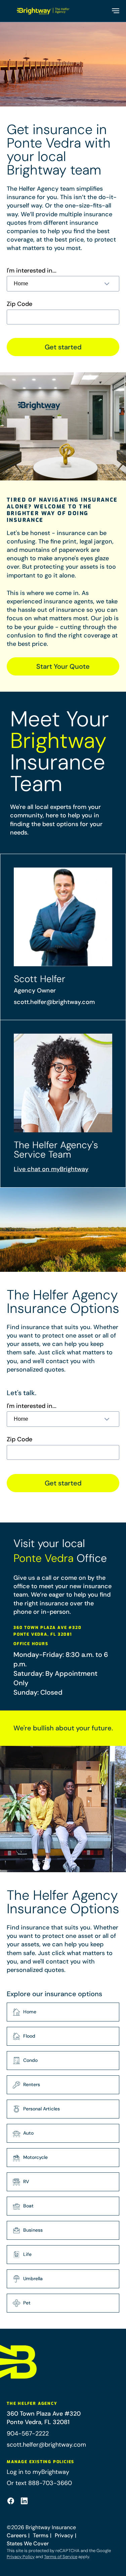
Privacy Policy (21, 2557)
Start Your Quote (63, 666)
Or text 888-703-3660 (39, 2483)
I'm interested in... (32, 271)
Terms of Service (61, 2557)
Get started (63, 347)
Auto (28, 2133)
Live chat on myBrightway (51, 1169)
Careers (17, 2535)
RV (26, 2181)
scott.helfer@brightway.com (54, 1002)
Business (33, 2230)
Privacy (64, 2535)
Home (30, 2012)
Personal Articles (41, 2109)
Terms (41, 2535)
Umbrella (33, 2279)
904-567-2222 (28, 2433)
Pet (27, 2303)
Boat (28, 2206)
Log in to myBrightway (38, 2472)
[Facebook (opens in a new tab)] (11, 2501)
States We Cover (28, 2543)
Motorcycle (35, 2157)
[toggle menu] (115, 11)
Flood (29, 2036)
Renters (32, 2084)
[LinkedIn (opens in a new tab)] (24, 2501)
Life (27, 2254)
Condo (30, 2060)
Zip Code (19, 304)
